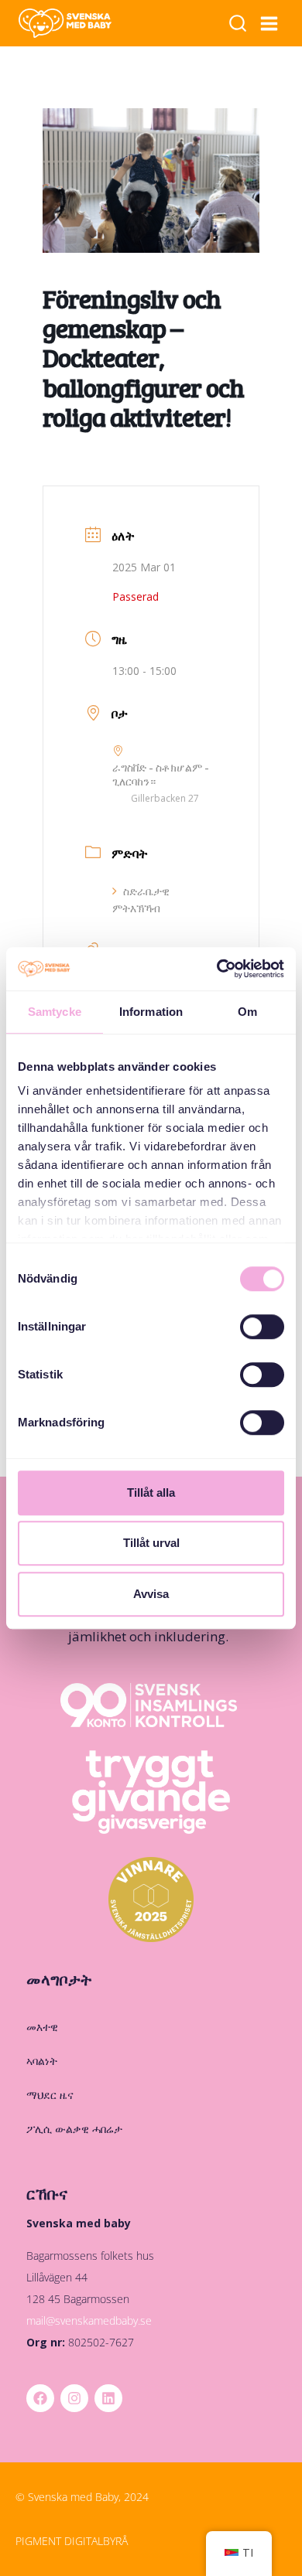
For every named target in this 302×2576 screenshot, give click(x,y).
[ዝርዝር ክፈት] (269, 23)
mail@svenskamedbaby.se (89, 2320)
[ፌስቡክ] (40, 2398)
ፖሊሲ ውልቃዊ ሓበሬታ (74, 2129)
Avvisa (151, 1594)
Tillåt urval (151, 1543)
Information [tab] (151, 1012)
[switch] (262, 1327)
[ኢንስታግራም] (74, 2398)
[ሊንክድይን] (108, 2398)
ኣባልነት (42, 2061)
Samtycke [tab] (55, 1012)
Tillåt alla (151, 1492)
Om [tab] (247, 1012)
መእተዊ (42, 2027)
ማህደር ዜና (50, 2095)
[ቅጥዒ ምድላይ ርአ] (238, 24)
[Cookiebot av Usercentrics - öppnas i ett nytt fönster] (217, 969)
